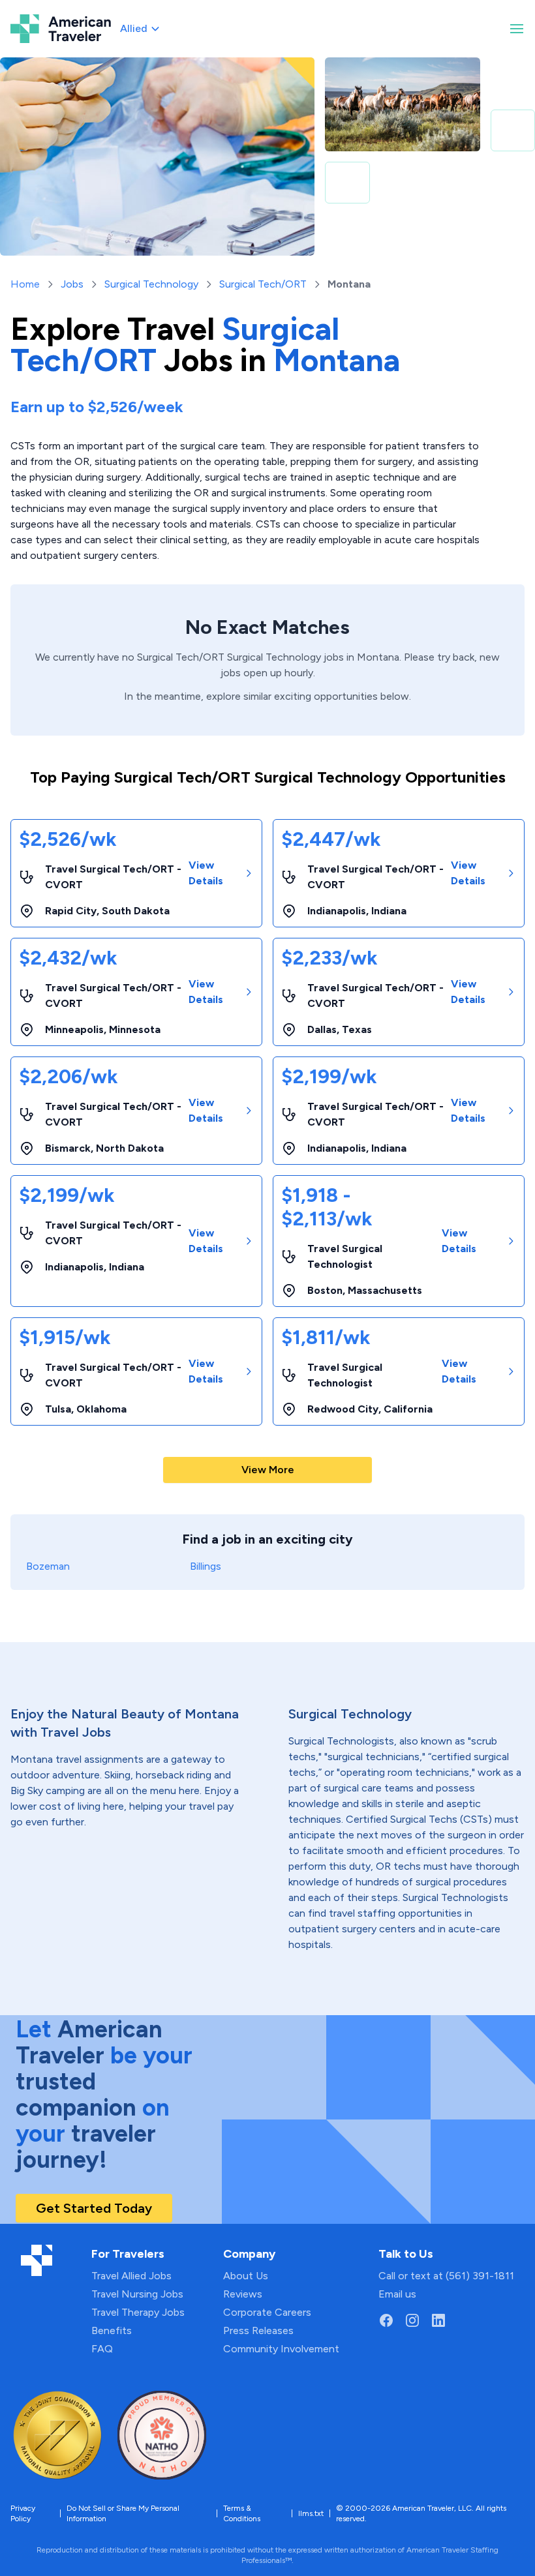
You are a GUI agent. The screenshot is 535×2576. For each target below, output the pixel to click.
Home (25, 284)
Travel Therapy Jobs (138, 2312)
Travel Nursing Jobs (137, 2294)
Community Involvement (281, 2349)
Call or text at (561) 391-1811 (446, 2276)
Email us (397, 2294)
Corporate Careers (267, 2312)
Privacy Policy (23, 2513)
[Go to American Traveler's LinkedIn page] (438, 2320)
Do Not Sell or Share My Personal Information (123, 2513)
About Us (246, 2276)
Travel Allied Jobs (131, 2276)
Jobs (72, 284)
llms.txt (311, 2513)
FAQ (102, 2349)
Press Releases (258, 2330)
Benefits (112, 2330)
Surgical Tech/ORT (263, 284)
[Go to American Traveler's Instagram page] (412, 2320)
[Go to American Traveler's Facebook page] (386, 2320)
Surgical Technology (151, 284)
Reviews (243, 2294)
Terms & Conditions (242, 2513)
